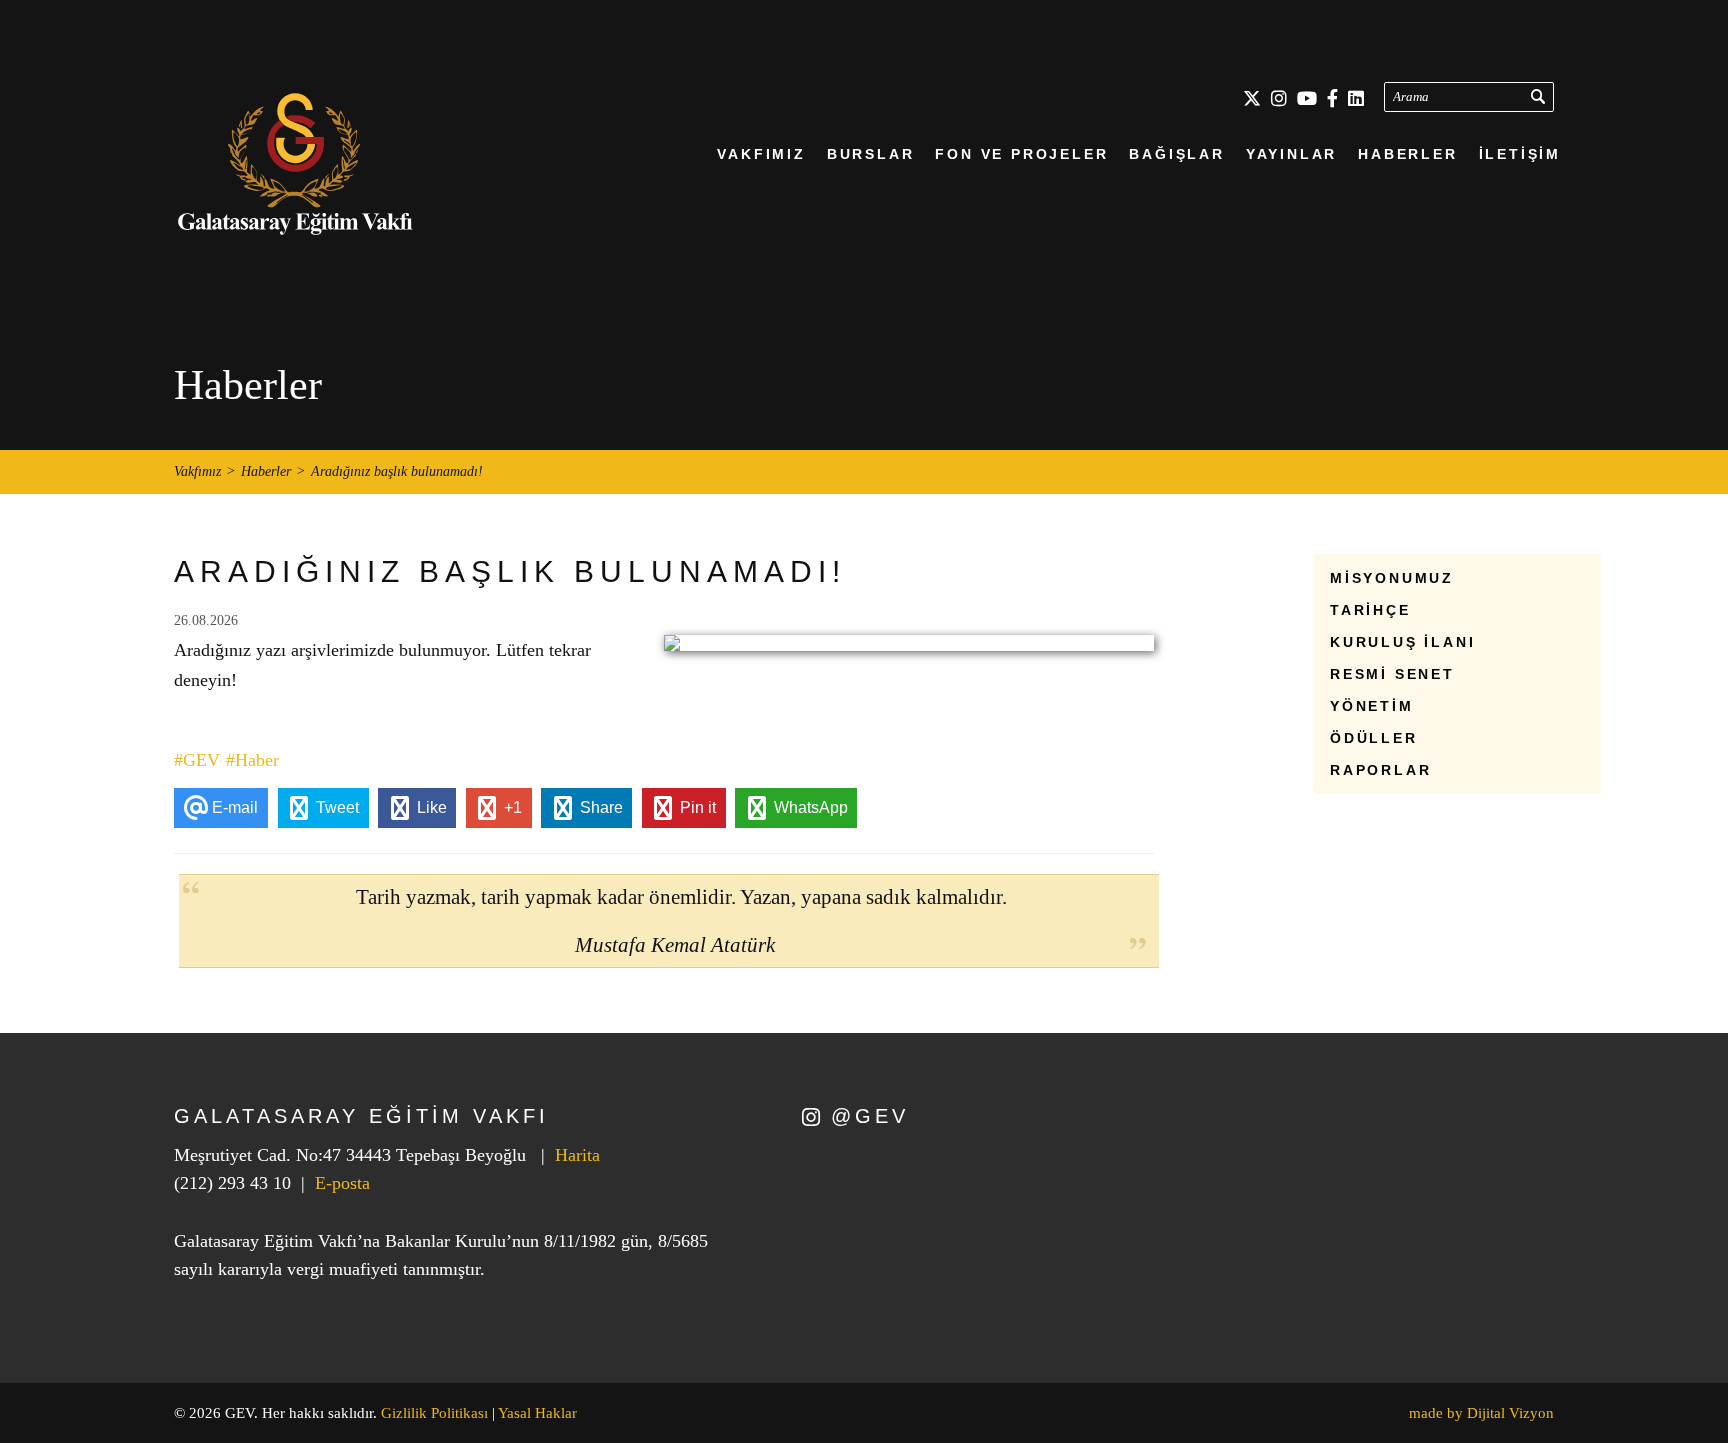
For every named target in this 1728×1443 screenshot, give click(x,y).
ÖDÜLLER (1374, 738)
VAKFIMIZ (761, 154)
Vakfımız (197, 472)
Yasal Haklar (537, 1413)
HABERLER (1407, 154)
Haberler (266, 472)
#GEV (197, 760)
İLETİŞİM (1520, 154)
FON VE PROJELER (1021, 154)
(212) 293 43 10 (232, 1183)
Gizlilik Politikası (434, 1413)
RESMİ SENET (1392, 674)
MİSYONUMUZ (1392, 578)
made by (1481, 1413)
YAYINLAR (1291, 154)
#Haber (252, 760)
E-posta (342, 1183)
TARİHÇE (1370, 610)
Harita (577, 1155)
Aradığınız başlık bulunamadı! (397, 472)
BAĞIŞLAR (1176, 154)
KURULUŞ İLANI (1402, 642)
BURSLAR (871, 154)
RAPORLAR (1380, 770)
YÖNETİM (1372, 706)
